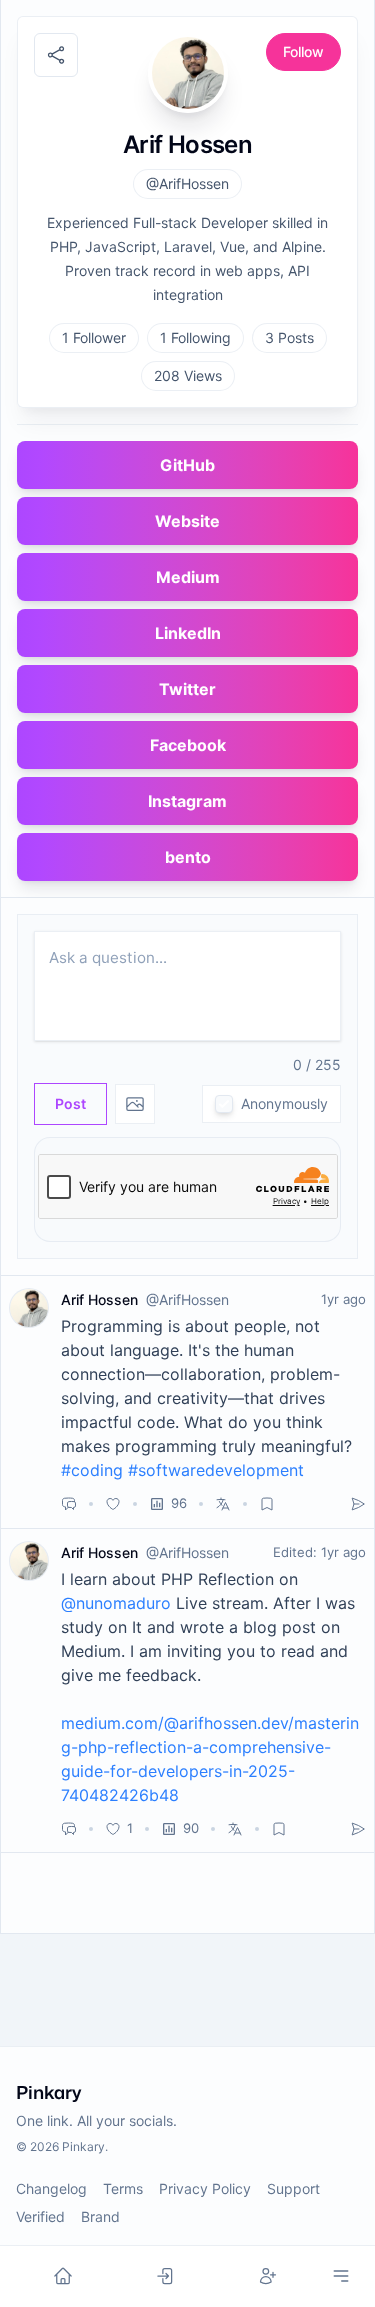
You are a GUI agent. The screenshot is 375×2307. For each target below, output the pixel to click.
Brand (100, 2216)
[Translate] (223, 1504)
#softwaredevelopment (216, 1470)
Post (70, 1103)
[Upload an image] (135, 1104)
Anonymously (284, 1103)
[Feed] (63, 2276)
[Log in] (165, 2276)
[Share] (358, 1504)
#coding (92, 1470)
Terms (123, 2188)
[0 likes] (113, 1504)
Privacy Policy (205, 2188)
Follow (303, 51)
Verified (40, 2216)
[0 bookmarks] (267, 1504)
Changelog (51, 2188)
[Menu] (341, 2276)
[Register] (268, 2276)
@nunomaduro (116, 1603)
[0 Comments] (69, 1504)
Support (293, 2188)
